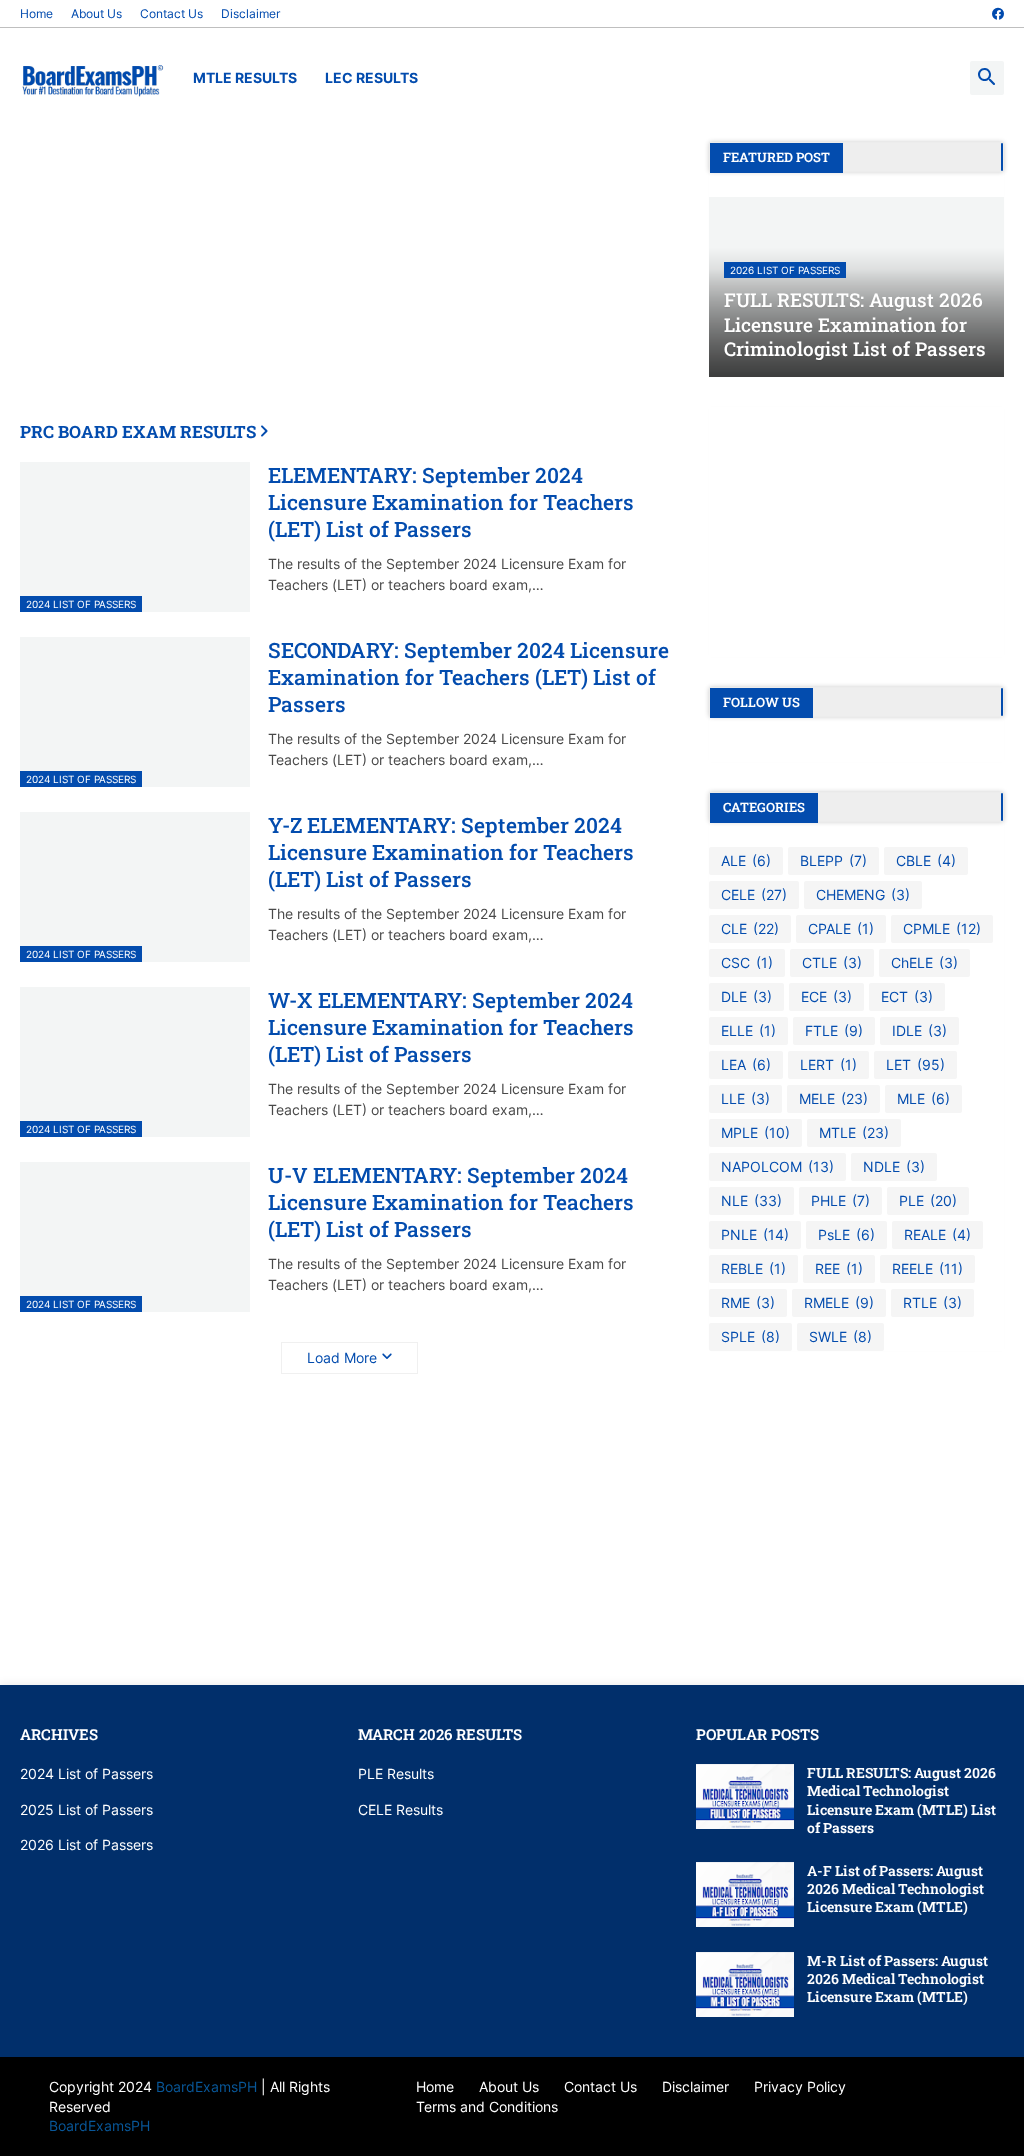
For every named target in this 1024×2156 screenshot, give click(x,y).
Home (36, 13)
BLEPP (833, 860)
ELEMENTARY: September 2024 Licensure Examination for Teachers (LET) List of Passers (451, 503)
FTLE (834, 1030)
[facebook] (998, 14)
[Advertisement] (349, 282)
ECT (907, 996)
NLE (751, 1200)
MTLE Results (245, 77)
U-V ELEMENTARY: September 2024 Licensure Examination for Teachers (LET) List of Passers (451, 1203)
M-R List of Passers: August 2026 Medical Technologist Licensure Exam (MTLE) (897, 1979)
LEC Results (371, 77)
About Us (96, 13)
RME (748, 1302)
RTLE (932, 1302)
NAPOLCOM (777, 1166)
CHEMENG (863, 894)
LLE (745, 1098)
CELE (754, 894)
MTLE (854, 1132)
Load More (342, 1357)
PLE (928, 1200)
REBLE (753, 1268)
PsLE (846, 1234)
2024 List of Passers (86, 1773)
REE (839, 1268)
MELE (833, 1098)
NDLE (894, 1166)
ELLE (748, 1030)
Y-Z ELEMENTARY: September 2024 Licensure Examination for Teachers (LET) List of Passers (451, 853)
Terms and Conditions (487, 2106)
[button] (987, 78)
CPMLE (942, 928)
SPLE (750, 1336)
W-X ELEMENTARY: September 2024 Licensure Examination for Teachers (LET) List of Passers (451, 1028)
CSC (747, 962)
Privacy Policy (800, 2086)
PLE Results (396, 1773)
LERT (828, 1064)
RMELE (839, 1302)
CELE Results (400, 1809)
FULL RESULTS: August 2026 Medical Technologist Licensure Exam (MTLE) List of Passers (901, 1800)
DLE (746, 996)
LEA (746, 1064)
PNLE (755, 1234)
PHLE (840, 1200)
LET (915, 1064)
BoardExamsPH (208, 2086)
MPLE (755, 1132)
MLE (923, 1098)
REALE (937, 1234)
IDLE (919, 1030)
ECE (826, 996)
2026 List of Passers (86, 1844)
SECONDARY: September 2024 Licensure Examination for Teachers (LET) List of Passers (468, 678)
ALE (746, 860)
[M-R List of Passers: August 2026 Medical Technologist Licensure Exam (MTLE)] (745, 1984)
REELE (927, 1268)
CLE (750, 928)
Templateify (30, 2086)
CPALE (841, 928)
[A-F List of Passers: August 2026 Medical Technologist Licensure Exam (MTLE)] (745, 1894)
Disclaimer (250, 13)
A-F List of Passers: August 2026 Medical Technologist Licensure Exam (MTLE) (895, 1889)
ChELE (924, 962)
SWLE (840, 1336)
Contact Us (171, 13)
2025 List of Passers (86, 1809)
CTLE (832, 962)
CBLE (926, 860)
